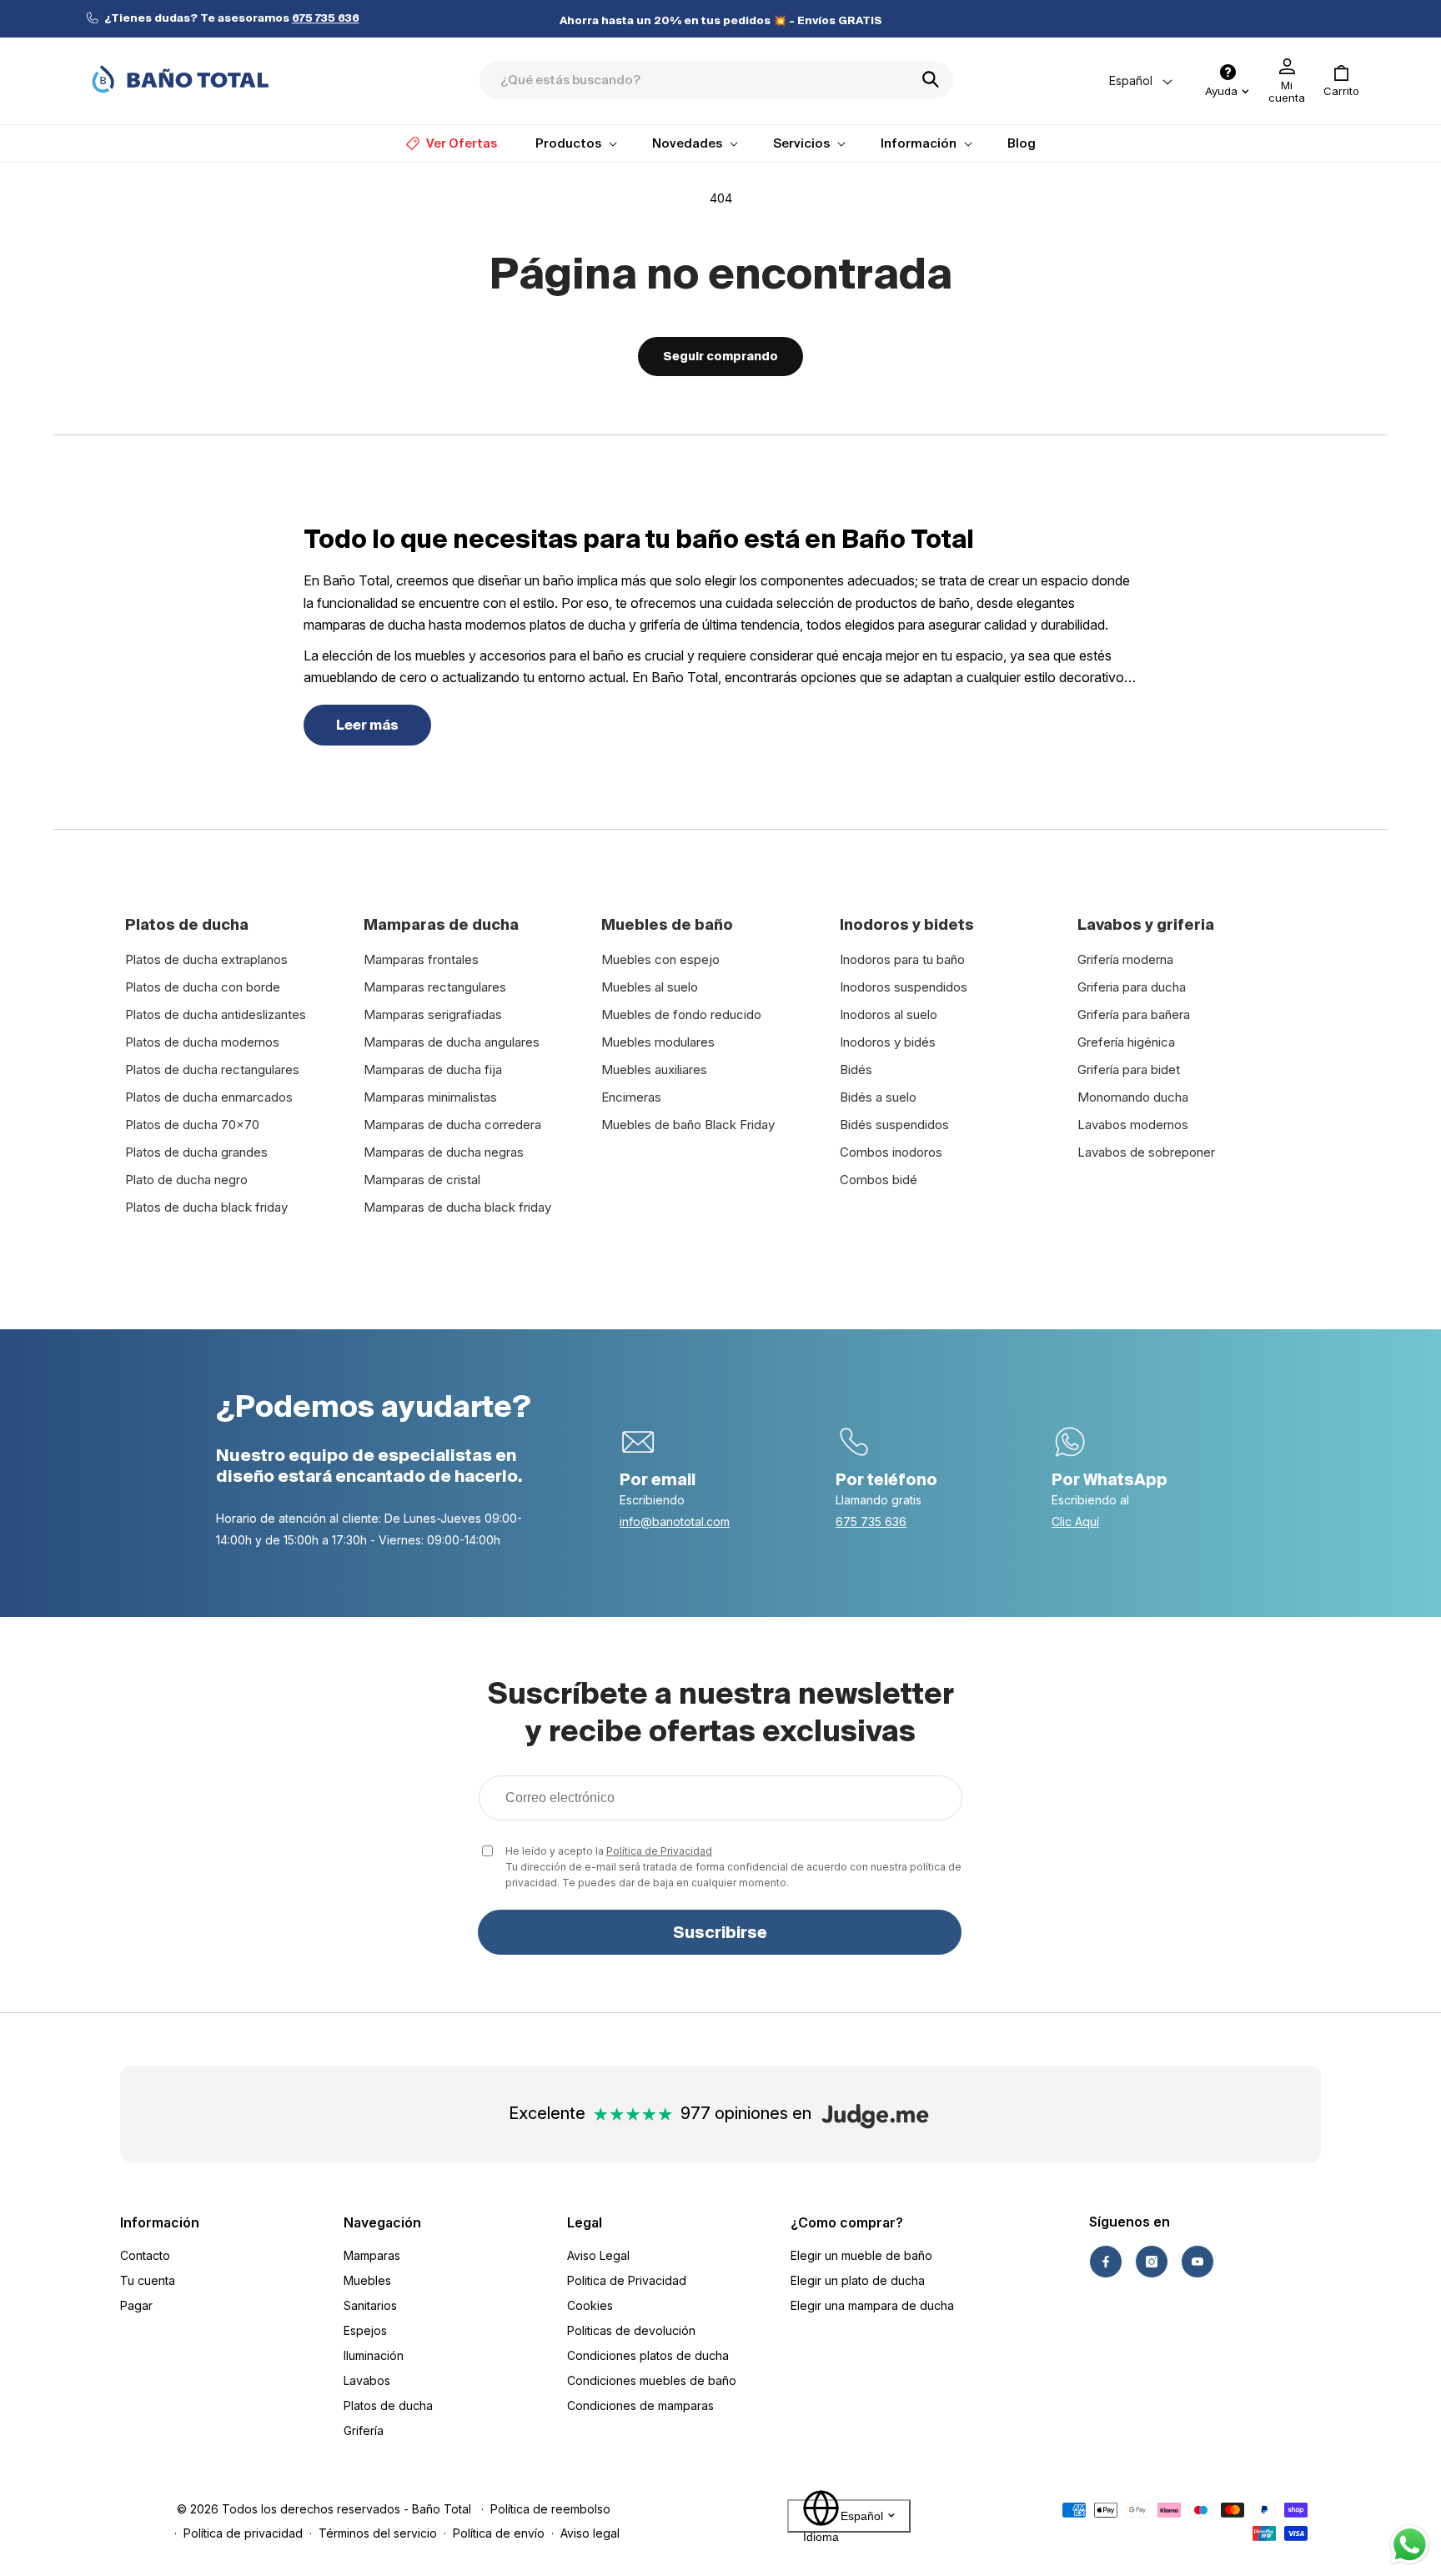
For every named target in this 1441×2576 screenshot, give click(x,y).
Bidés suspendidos (894, 1125)
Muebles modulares (658, 1042)
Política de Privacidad (659, 1851)
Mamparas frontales (421, 959)
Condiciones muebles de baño (652, 2380)
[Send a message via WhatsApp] (1410, 2545)
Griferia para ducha (1132, 987)
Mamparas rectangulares (435, 987)
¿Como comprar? (847, 2222)
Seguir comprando (720, 356)
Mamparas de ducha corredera (452, 1125)
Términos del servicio (378, 2533)
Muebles (367, 2280)
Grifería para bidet (1129, 1070)
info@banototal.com (675, 1521)
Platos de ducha (388, 2405)
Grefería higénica (1126, 1042)
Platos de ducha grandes (196, 1152)
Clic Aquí (1075, 1521)
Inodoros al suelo (889, 1014)
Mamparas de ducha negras (444, 1152)
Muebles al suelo (650, 987)
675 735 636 (871, 1521)
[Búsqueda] (936, 79)
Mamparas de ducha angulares (452, 1042)
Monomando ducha (1133, 1097)
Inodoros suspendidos (904, 987)
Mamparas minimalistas (430, 1097)
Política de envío (499, 2533)
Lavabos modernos (1133, 1125)
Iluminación (374, 2355)
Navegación (382, 2222)
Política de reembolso (550, 2509)
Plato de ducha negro (186, 1180)
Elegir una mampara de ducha (872, 2305)
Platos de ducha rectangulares (212, 1070)
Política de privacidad (243, 2533)
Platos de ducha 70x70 (192, 1125)
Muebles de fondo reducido (681, 1014)
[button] (1341, 81)
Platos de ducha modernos (202, 1042)
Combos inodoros (891, 1152)
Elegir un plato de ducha (858, 2280)
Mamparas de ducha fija (433, 1070)
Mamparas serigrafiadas (433, 1014)
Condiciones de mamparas (640, 2405)
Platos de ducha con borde (203, 987)
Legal (585, 2222)
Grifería (364, 2430)
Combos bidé (879, 1180)
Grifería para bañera (1134, 1014)
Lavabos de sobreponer (1146, 1152)
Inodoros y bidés (888, 1042)
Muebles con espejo (660, 959)
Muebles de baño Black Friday (688, 1125)
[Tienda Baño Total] (180, 79)
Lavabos (367, 2380)
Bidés (856, 1070)
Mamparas (372, 2255)
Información (160, 2222)
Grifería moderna (1125, 959)
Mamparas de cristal (422, 1180)
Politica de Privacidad (627, 2280)
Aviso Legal (598, 2255)
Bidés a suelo (878, 1097)
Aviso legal (590, 2533)
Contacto (145, 2255)
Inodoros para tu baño (902, 959)
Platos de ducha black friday (206, 1207)
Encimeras (631, 1097)
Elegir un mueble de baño (861, 2255)
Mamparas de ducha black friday (457, 1207)
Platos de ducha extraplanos (206, 959)
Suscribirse (720, 1932)
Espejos (365, 2330)
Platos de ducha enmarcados (209, 1097)
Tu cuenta (148, 2280)
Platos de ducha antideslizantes (216, 1014)
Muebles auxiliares (654, 1070)
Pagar (136, 2305)
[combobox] (716, 80)
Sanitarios (370, 2305)
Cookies (590, 2305)
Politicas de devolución (631, 2330)
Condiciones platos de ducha (648, 2355)
